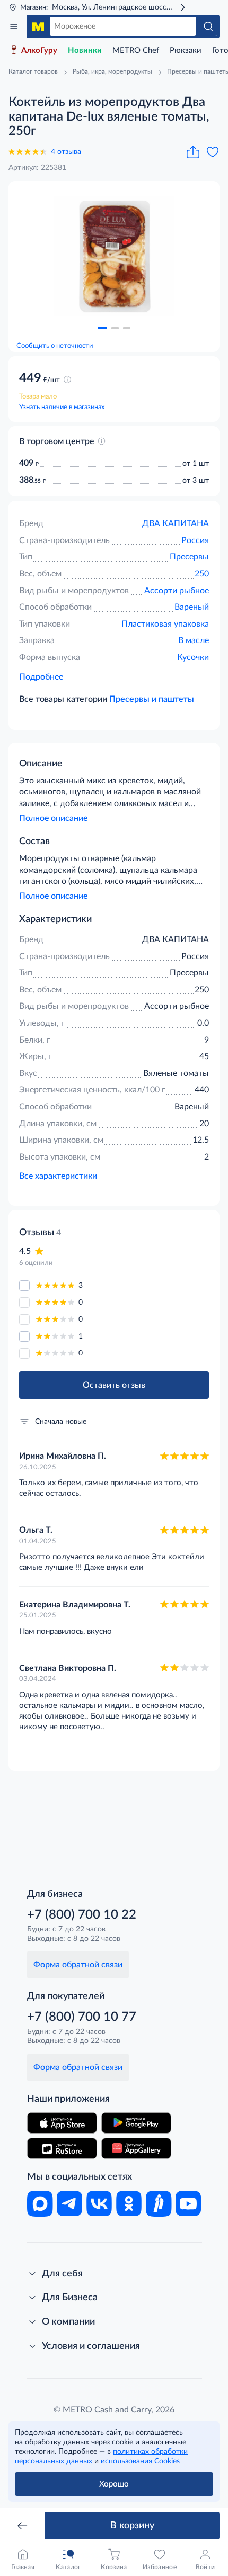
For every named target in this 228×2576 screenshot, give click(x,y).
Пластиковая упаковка (165, 624)
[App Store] (62, 2123)
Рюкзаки (186, 51)
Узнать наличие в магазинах (62, 407)
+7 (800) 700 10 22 (82, 1915)
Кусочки (193, 657)
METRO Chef (136, 51)
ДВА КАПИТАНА (176, 523)
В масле (194, 640)
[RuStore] (62, 2148)
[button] (102, 328)
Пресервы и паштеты (152, 699)
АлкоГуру (39, 51)
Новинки (85, 51)
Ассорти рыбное (177, 591)
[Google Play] (136, 2123)
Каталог (14, 26)
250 (202, 574)
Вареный (192, 607)
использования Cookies (140, 2461)
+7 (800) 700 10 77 (82, 2017)
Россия (195, 540)
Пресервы (189, 557)
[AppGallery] (136, 2148)
